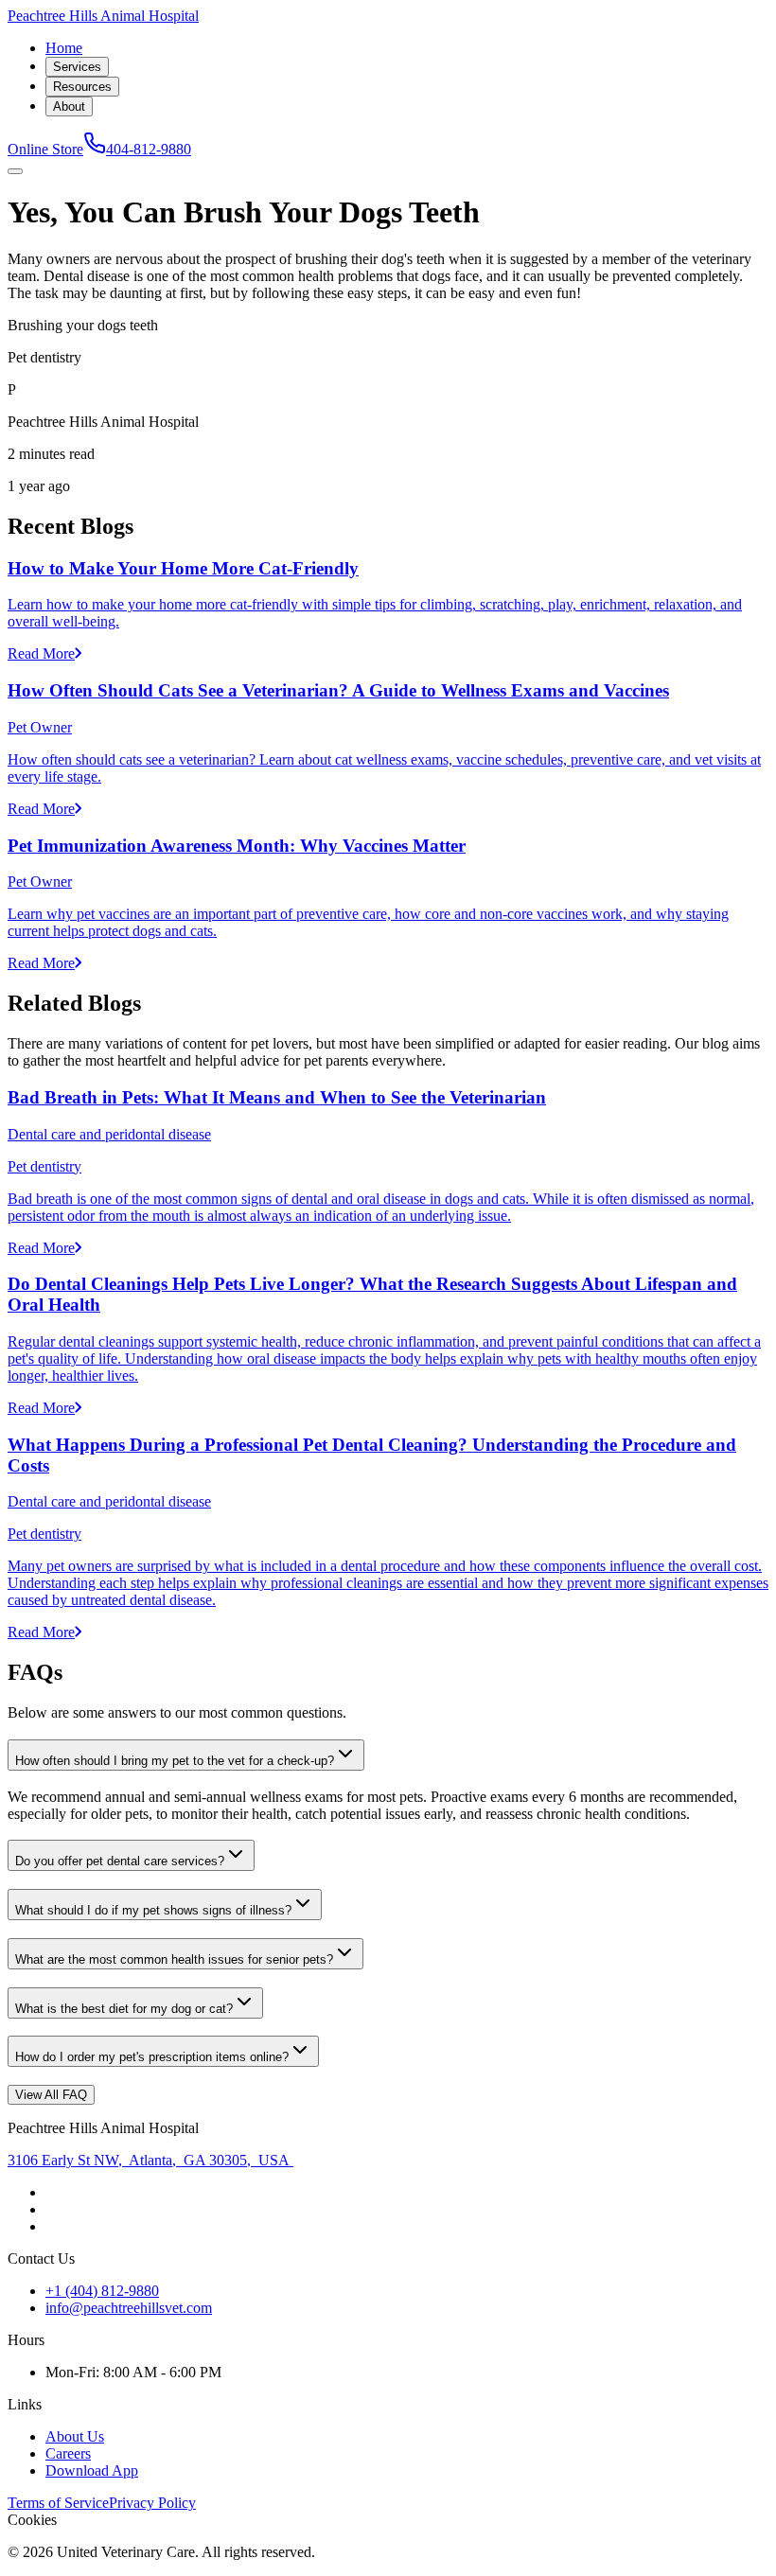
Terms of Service (58, 2503)
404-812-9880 (149, 149)
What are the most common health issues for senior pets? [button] (174, 1959)
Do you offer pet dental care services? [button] (120, 1861)
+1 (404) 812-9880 (102, 2291)
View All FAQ (51, 2095)
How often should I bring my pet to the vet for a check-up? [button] (175, 1761)
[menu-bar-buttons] (15, 171)
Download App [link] (92, 2470)
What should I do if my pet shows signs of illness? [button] (153, 1910)
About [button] (69, 106)
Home (64, 48)
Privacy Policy (152, 2503)
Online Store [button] (45, 149)
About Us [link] (75, 2436)
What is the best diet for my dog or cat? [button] (124, 2009)
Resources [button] (82, 87)
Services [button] (77, 67)
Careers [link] (68, 2453)
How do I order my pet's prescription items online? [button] (152, 2057)
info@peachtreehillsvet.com (129, 2308)
